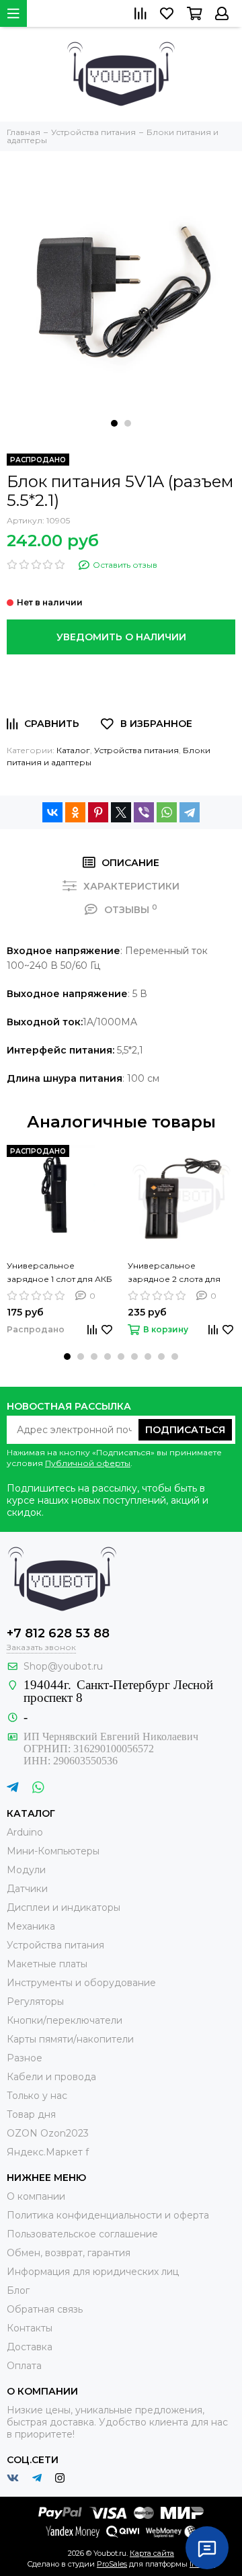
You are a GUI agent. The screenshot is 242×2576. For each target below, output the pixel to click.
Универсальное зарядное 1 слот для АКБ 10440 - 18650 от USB (59, 1273)
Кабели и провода (51, 2077)
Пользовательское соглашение (82, 2234)
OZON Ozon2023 (48, 2133)
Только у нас (37, 2096)
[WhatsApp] (167, 812)
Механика (31, 1926)
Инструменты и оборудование (81, 1983)
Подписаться (185, 1430)
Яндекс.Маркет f (48, 2152)
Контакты (30, 2328)
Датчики (27, 1889)
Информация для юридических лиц (93, 2272)
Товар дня (31, 2114)
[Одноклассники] (75, 812)
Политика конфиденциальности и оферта (108, 2215)
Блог (18, 2290)
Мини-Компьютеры (53, 1851)
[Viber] (144, 812)
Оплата (24, 2366)
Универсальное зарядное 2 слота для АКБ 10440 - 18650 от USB (180, 1273)
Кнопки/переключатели (65, 2020)
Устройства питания (136, 750)
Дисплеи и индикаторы (64, 1907)
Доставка (30, 2347)
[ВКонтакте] (52, 812)
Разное (25, 2058)
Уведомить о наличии (121, 637)
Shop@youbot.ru (63, 1666)
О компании (36, 2196)
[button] (114, 423)
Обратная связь (45, 2309)
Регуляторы (35, 2002)
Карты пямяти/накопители (70, 2039)
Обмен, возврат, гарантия (69, 2253)
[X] (121, 812)
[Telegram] (190, 812)
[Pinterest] (98, 812)
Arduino (25, 1832)
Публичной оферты (88, 1463)
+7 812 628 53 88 (58, 1633)
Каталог (73, 750)
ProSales (112, 2564)
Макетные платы (47, 1964)
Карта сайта (152, 2553)
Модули (26, 1870)
